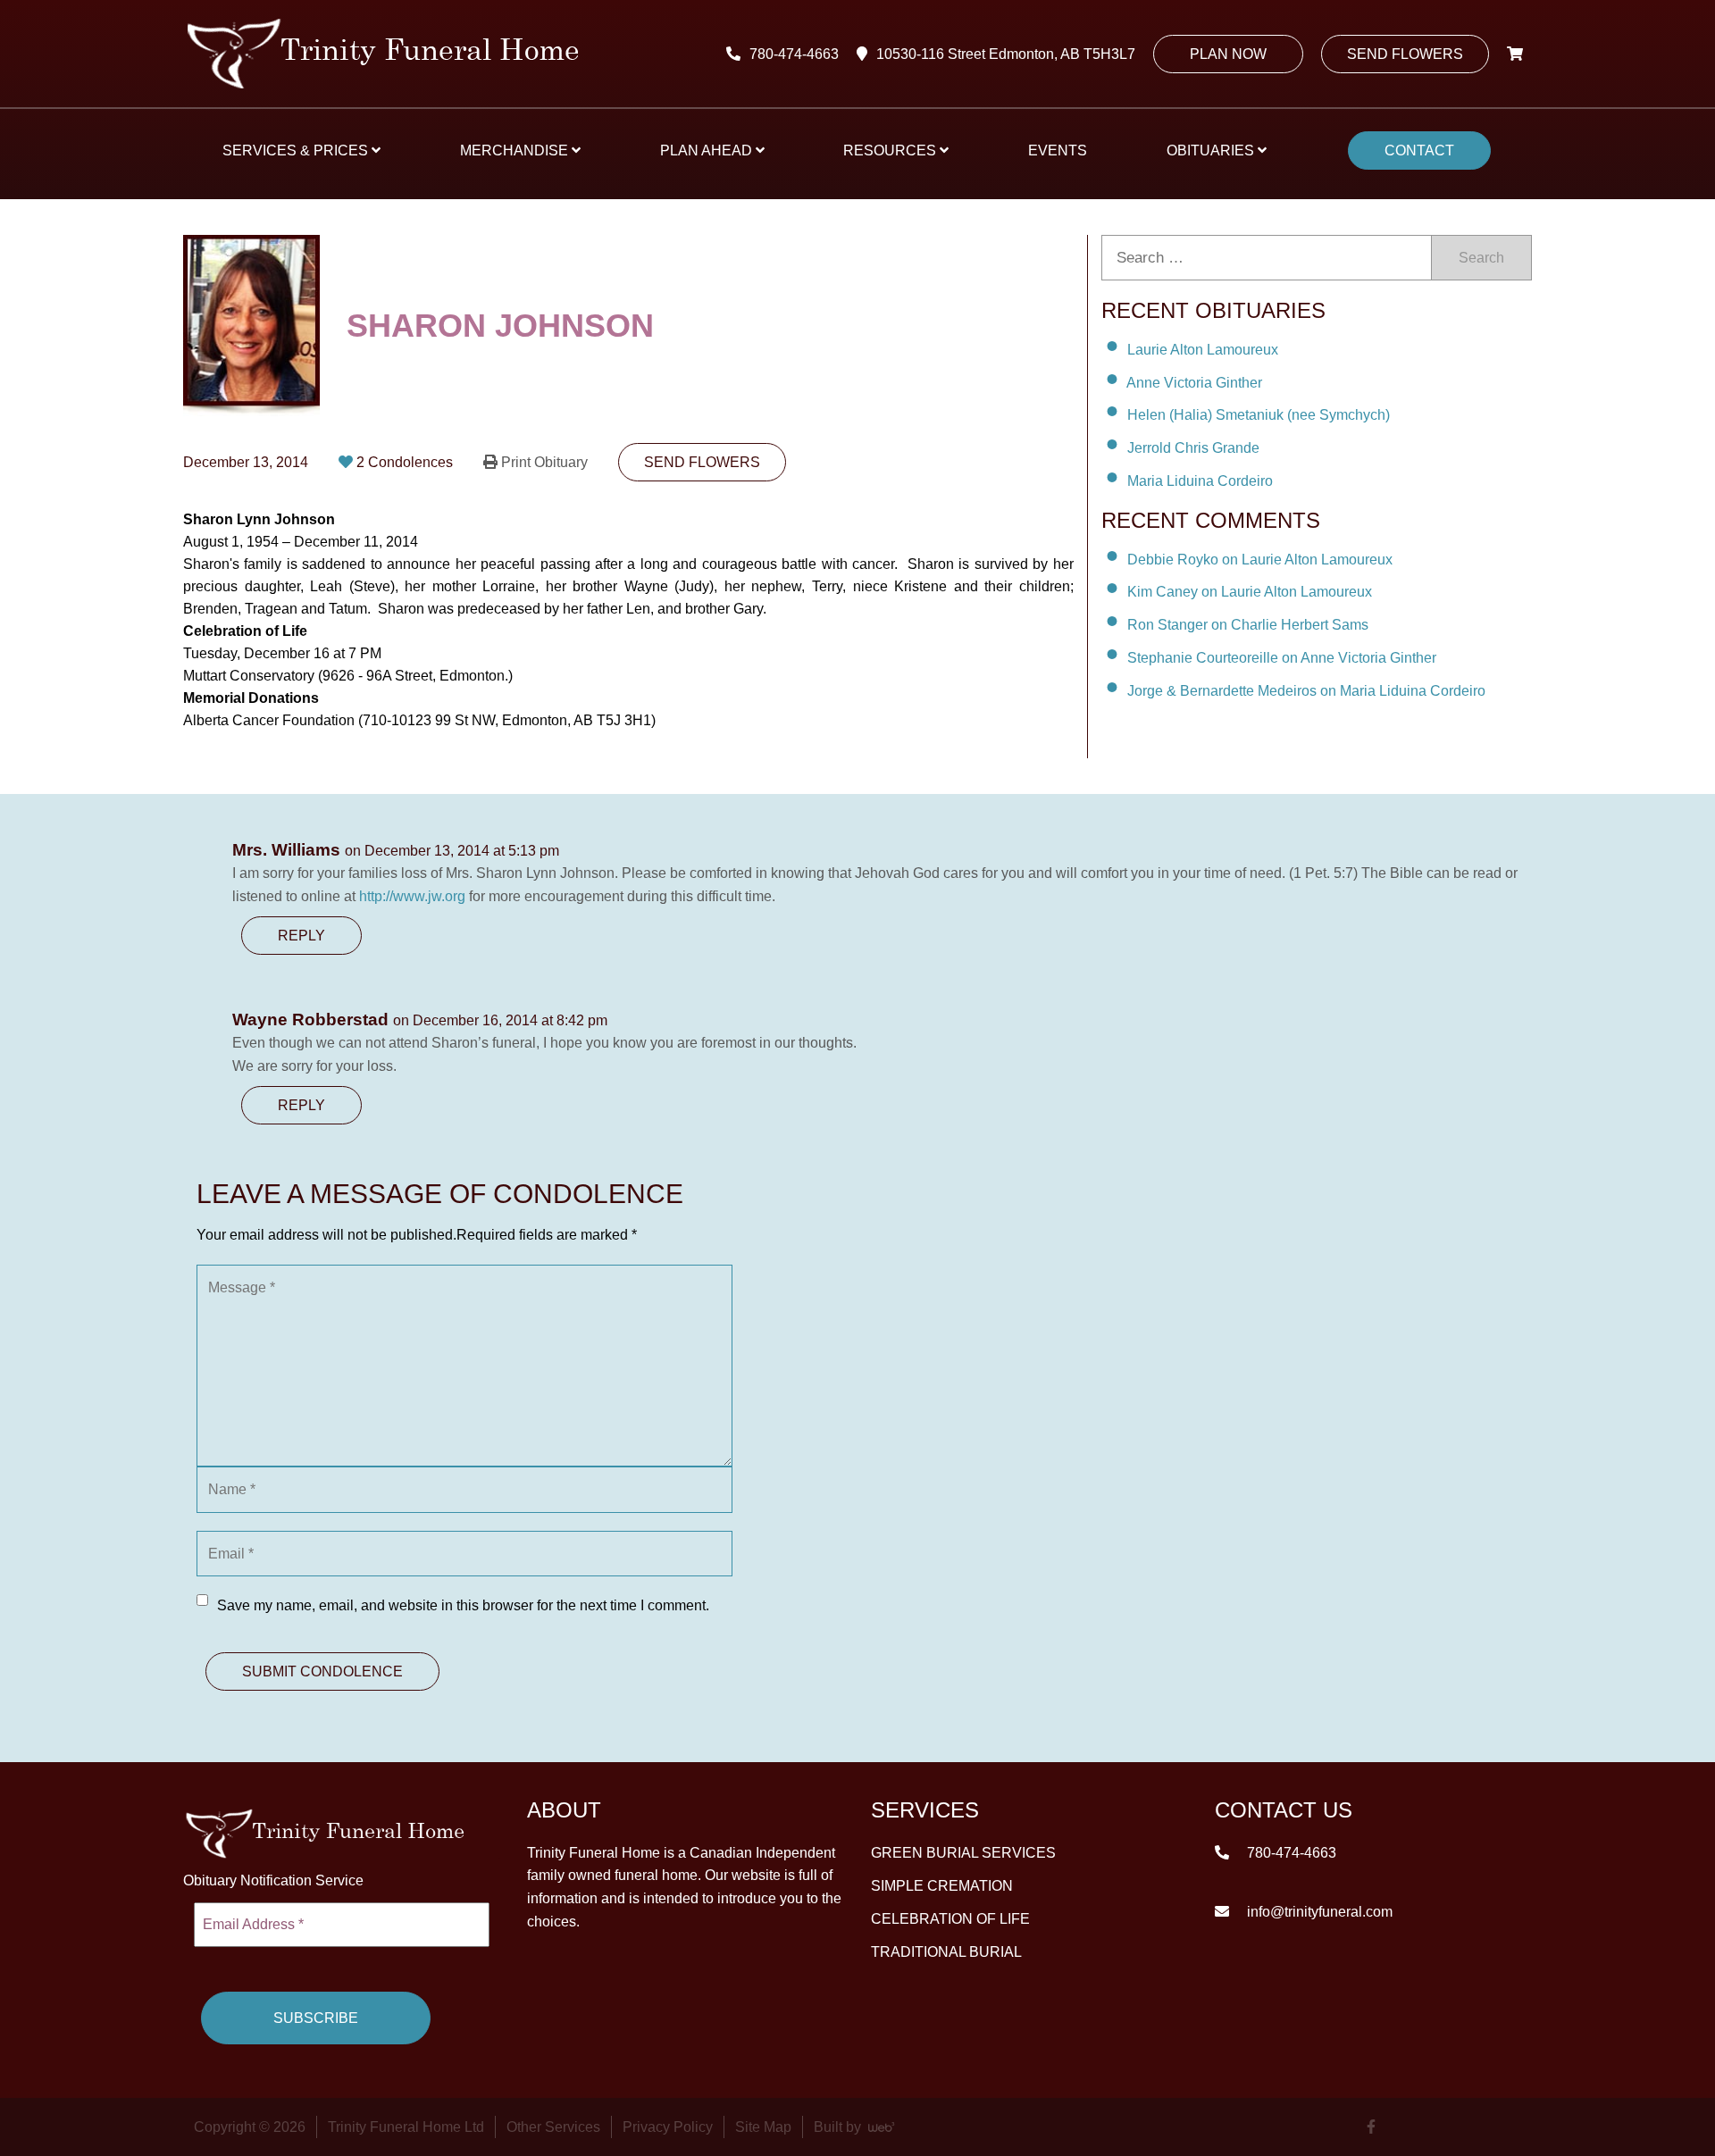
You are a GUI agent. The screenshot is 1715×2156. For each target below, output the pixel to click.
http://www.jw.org (412, 896)
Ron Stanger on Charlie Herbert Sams (1248, 625)
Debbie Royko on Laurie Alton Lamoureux (1260, 559)
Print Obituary (544, 462)
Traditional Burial (946, 1952)
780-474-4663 (794, 54)
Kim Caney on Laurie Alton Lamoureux (1250, 592)
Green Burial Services (963, 1853)
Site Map (763, 2127)
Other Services (553, 2127)
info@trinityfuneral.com (1318, 1912)
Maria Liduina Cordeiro (1200, 481)
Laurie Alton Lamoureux (1203, 350)
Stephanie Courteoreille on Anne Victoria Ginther (1282, 658)
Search (1481, 258)
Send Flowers (1405, 54)
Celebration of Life (950, 1919)
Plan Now (1228, 54)
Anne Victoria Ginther (1194, 382)
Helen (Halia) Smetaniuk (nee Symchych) (1259, 415)
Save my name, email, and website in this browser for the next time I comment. (463, 1605)
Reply (301, 936)
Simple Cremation (942, 1886)
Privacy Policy (668, 2127)
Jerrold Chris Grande (1193, 448)
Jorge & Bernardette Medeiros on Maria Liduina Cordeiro (1306, 691)
